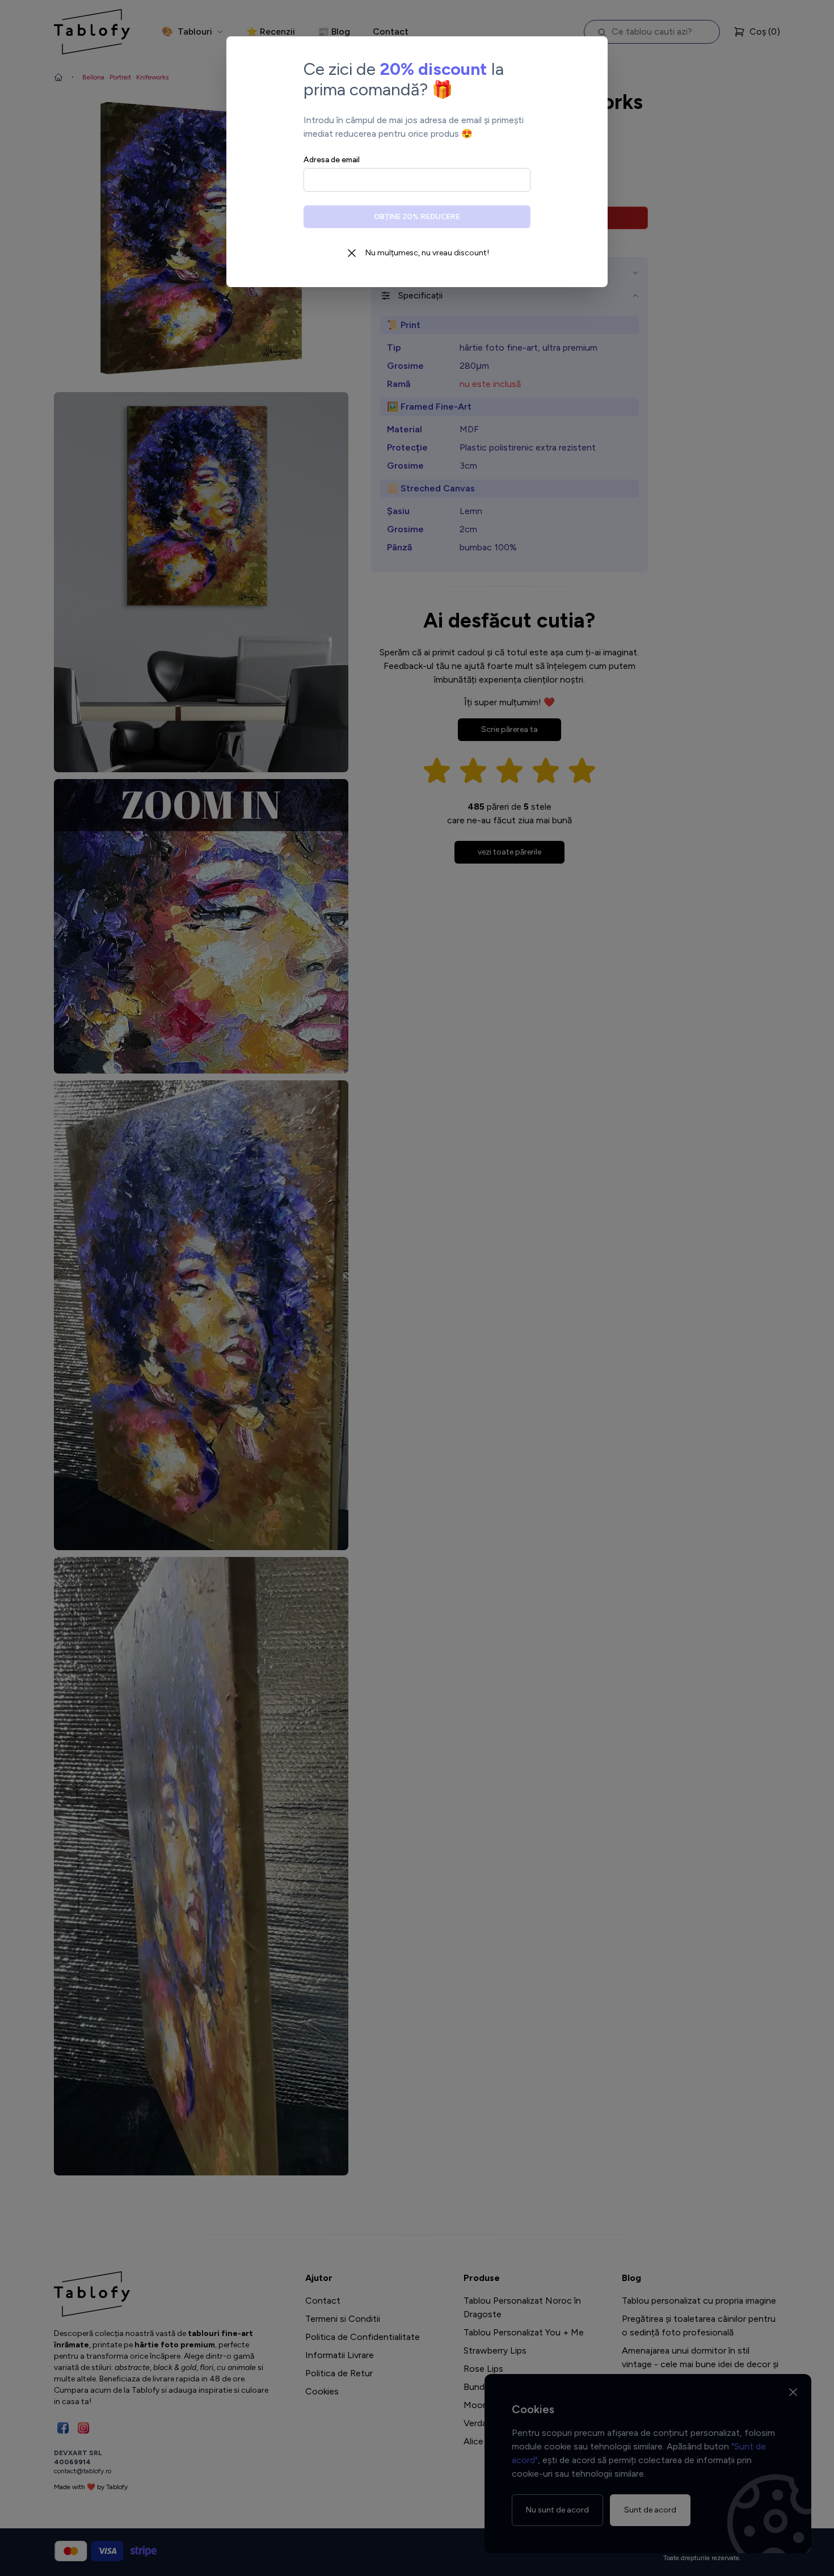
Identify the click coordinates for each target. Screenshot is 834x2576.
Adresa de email (332, 160)
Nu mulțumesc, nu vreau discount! (427, 253)
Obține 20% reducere (417, 216)
